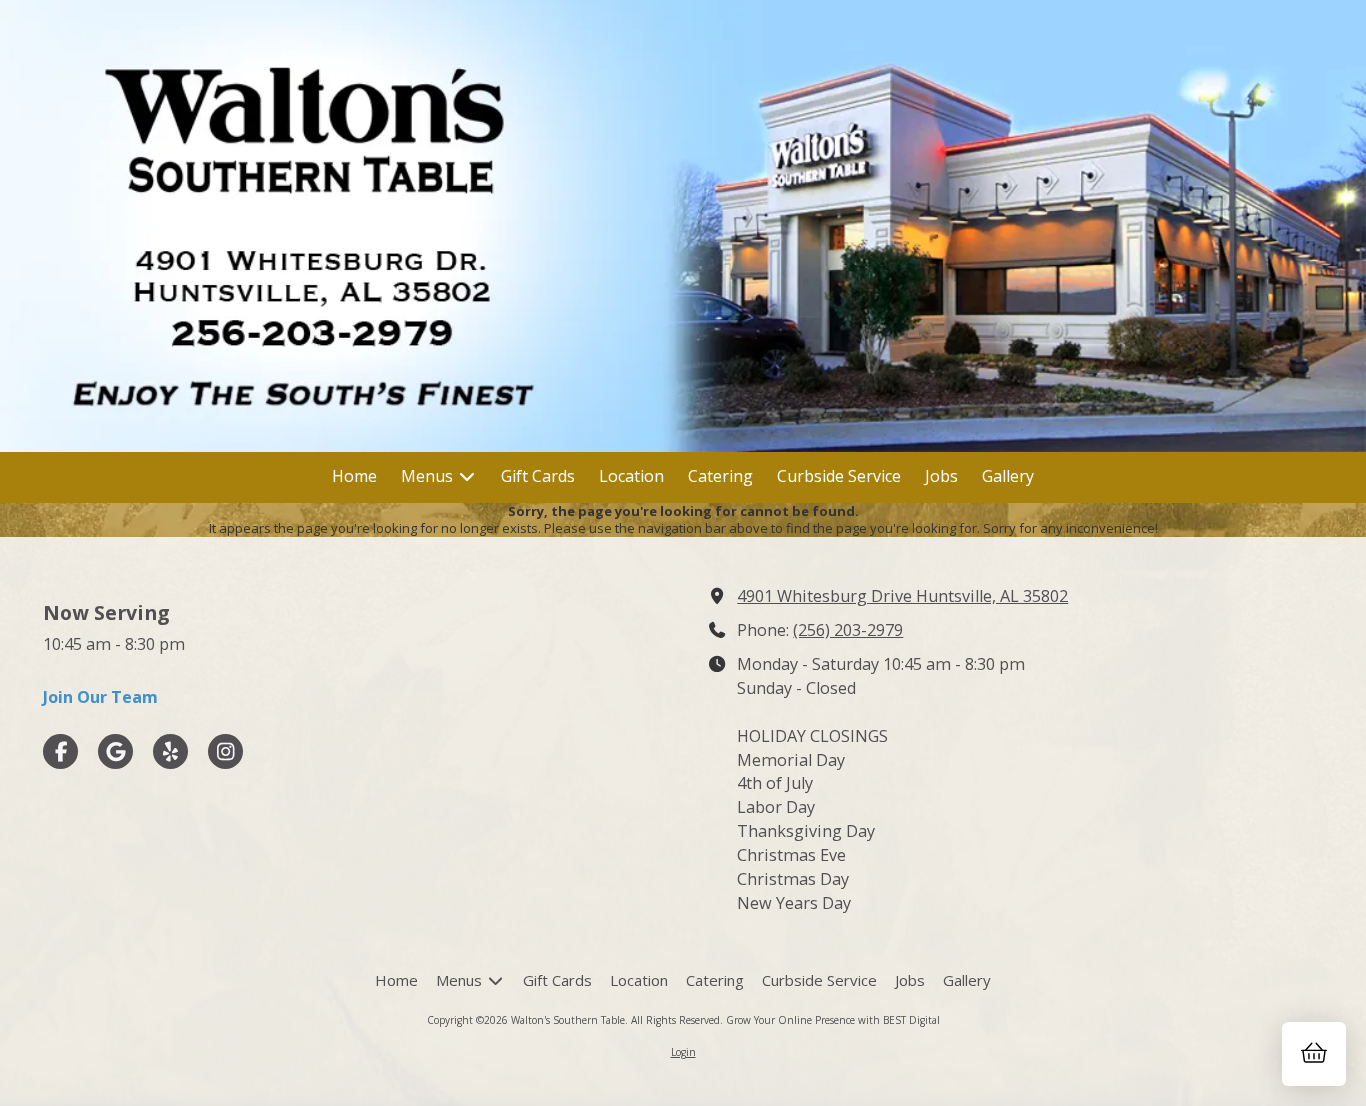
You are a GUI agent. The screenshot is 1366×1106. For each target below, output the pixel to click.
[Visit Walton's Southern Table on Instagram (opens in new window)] (225, 751)
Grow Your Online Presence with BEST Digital (833, 1020)
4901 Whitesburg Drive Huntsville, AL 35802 (902, 596)
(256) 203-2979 (848, 630)
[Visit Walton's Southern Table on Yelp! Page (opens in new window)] (170, 751)
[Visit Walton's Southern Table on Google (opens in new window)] (115, 751)
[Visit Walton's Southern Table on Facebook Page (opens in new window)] (60, 751)
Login (683, 1052)
